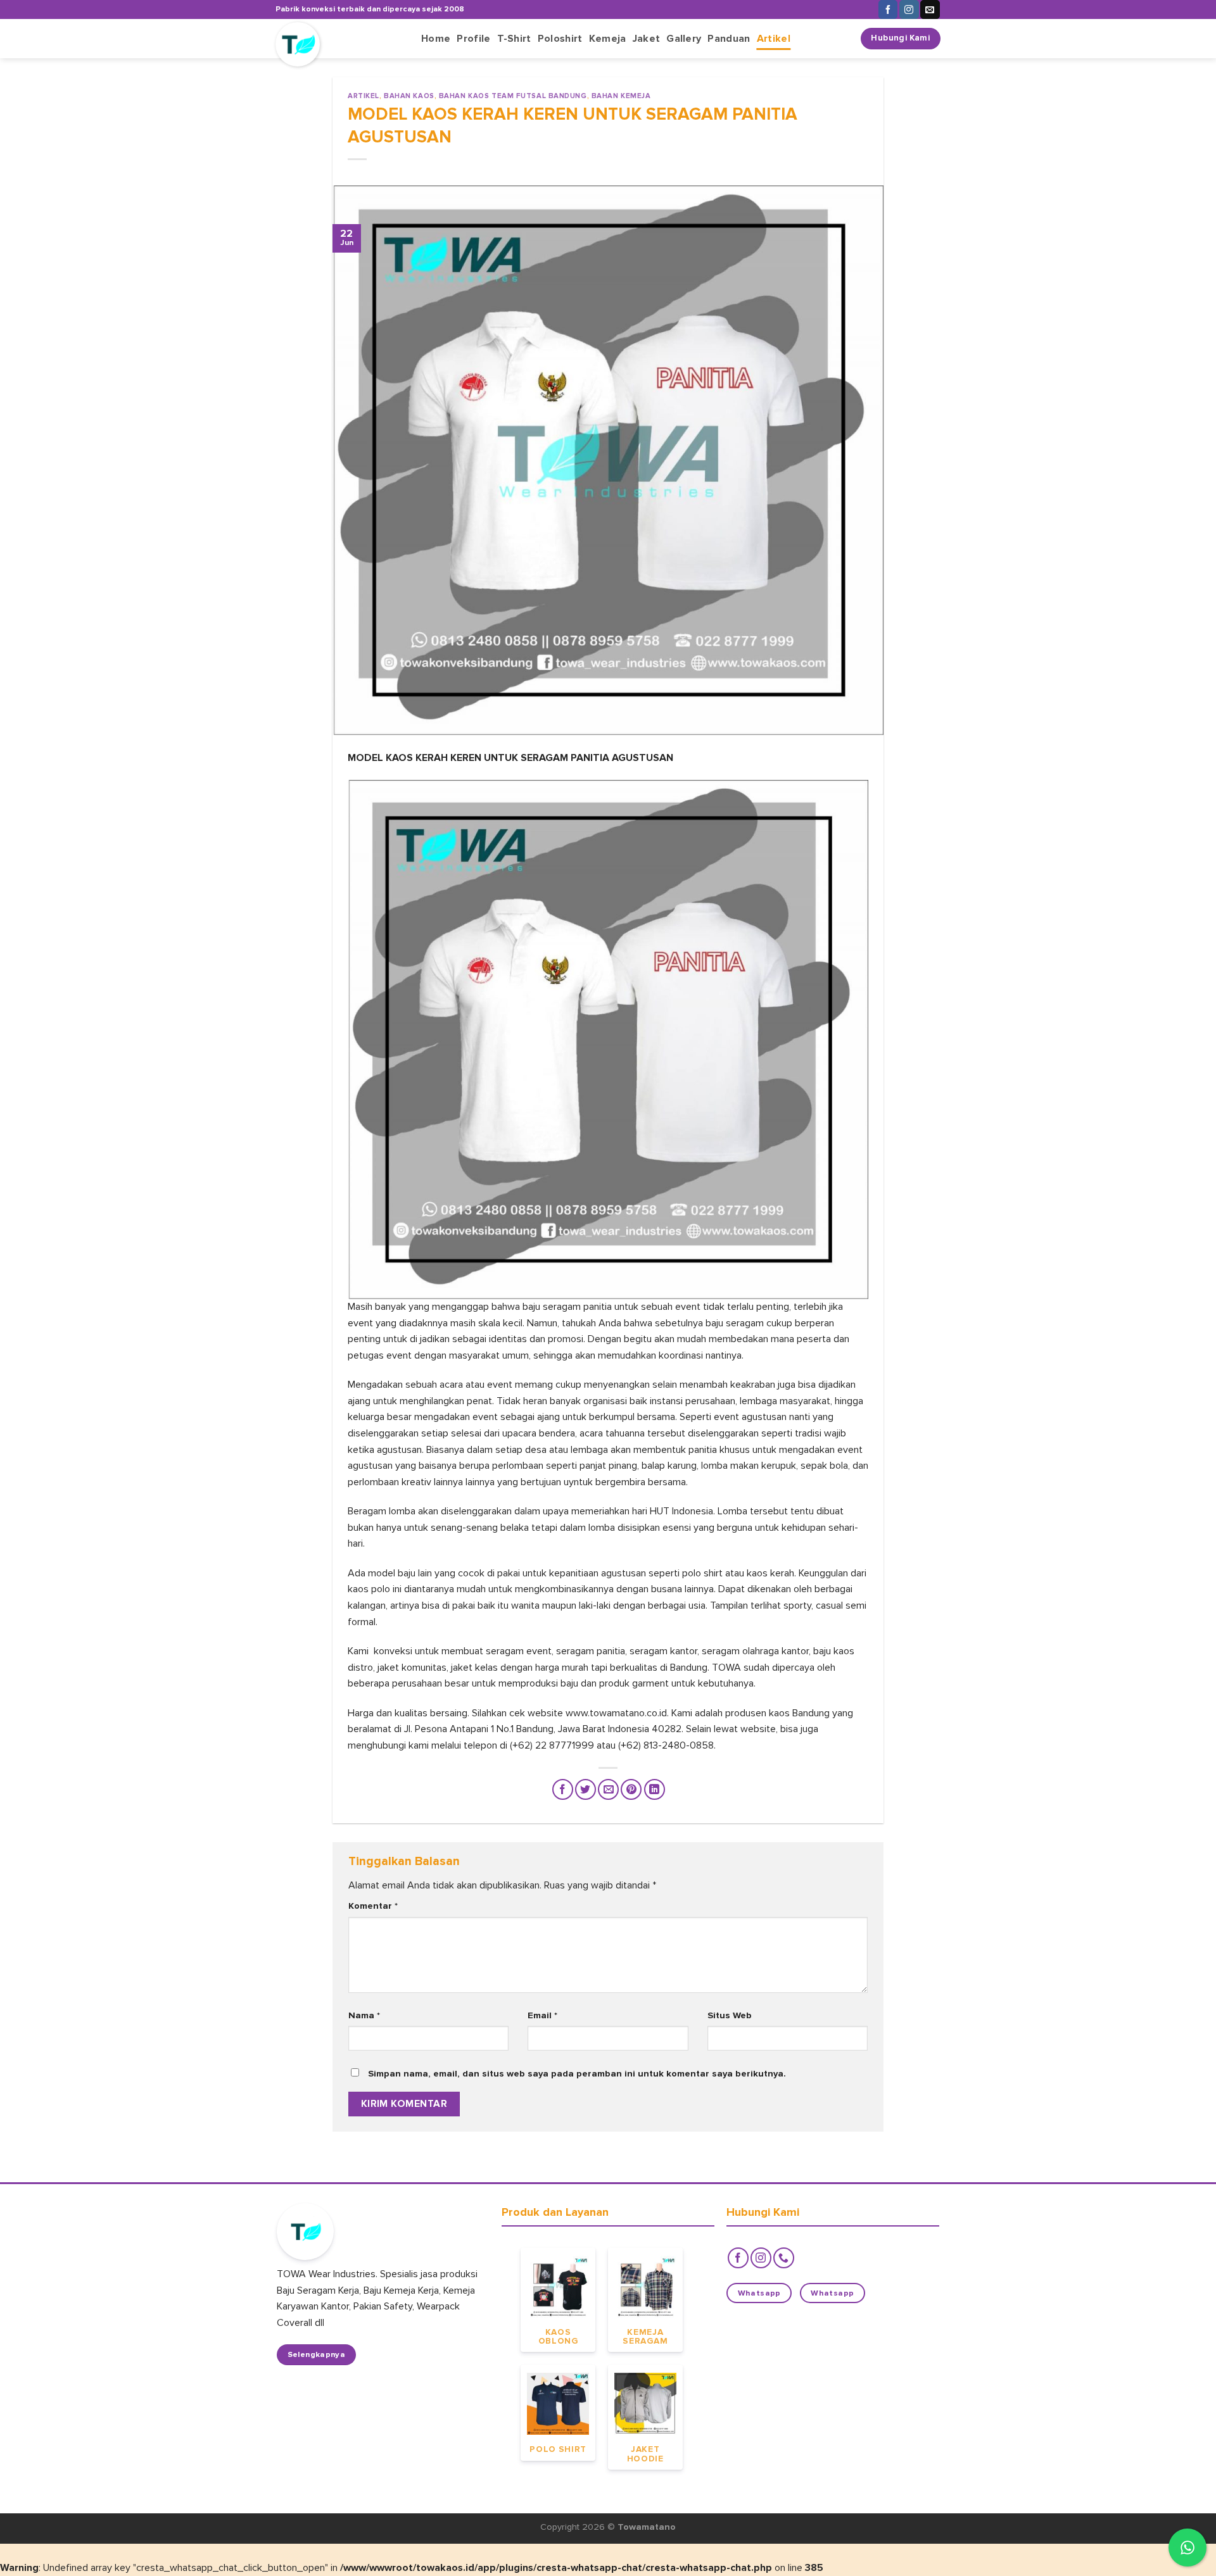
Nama (364, 2015)
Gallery (684, 39)
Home (436, 39)
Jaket (647, 39)
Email (542, 2015)
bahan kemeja (621, 96)
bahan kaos (409, 96)
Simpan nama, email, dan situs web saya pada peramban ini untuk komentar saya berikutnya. (577, 2074)
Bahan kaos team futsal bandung (513, 96)
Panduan (729, 39)
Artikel (774, 39)
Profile (473, 39)
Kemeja (608, 39)
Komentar (373, 1906)
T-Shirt (514, 39)
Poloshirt (560, 39)
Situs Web (730, 2015)
